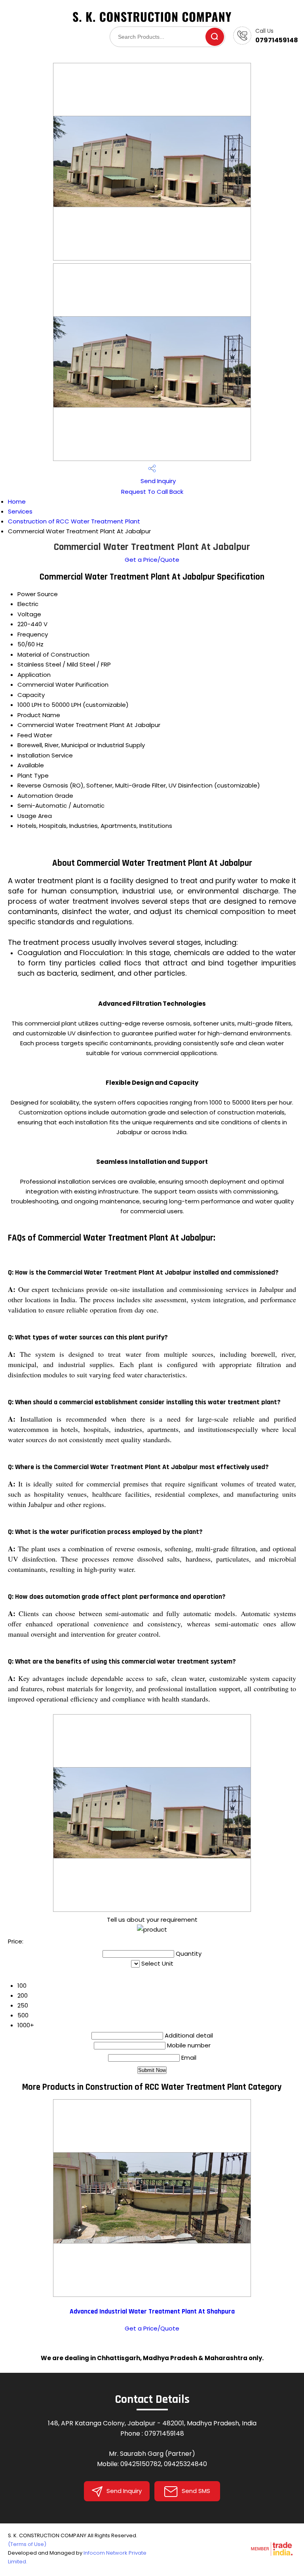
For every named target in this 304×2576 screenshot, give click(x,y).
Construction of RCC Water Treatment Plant (74, 521)
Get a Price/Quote (152, 560)
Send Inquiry (157, 481)
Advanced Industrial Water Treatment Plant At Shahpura (152, 2312)
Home (17, 501)
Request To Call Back (152, 492)
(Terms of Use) (27, 2544)
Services (20, 511)
